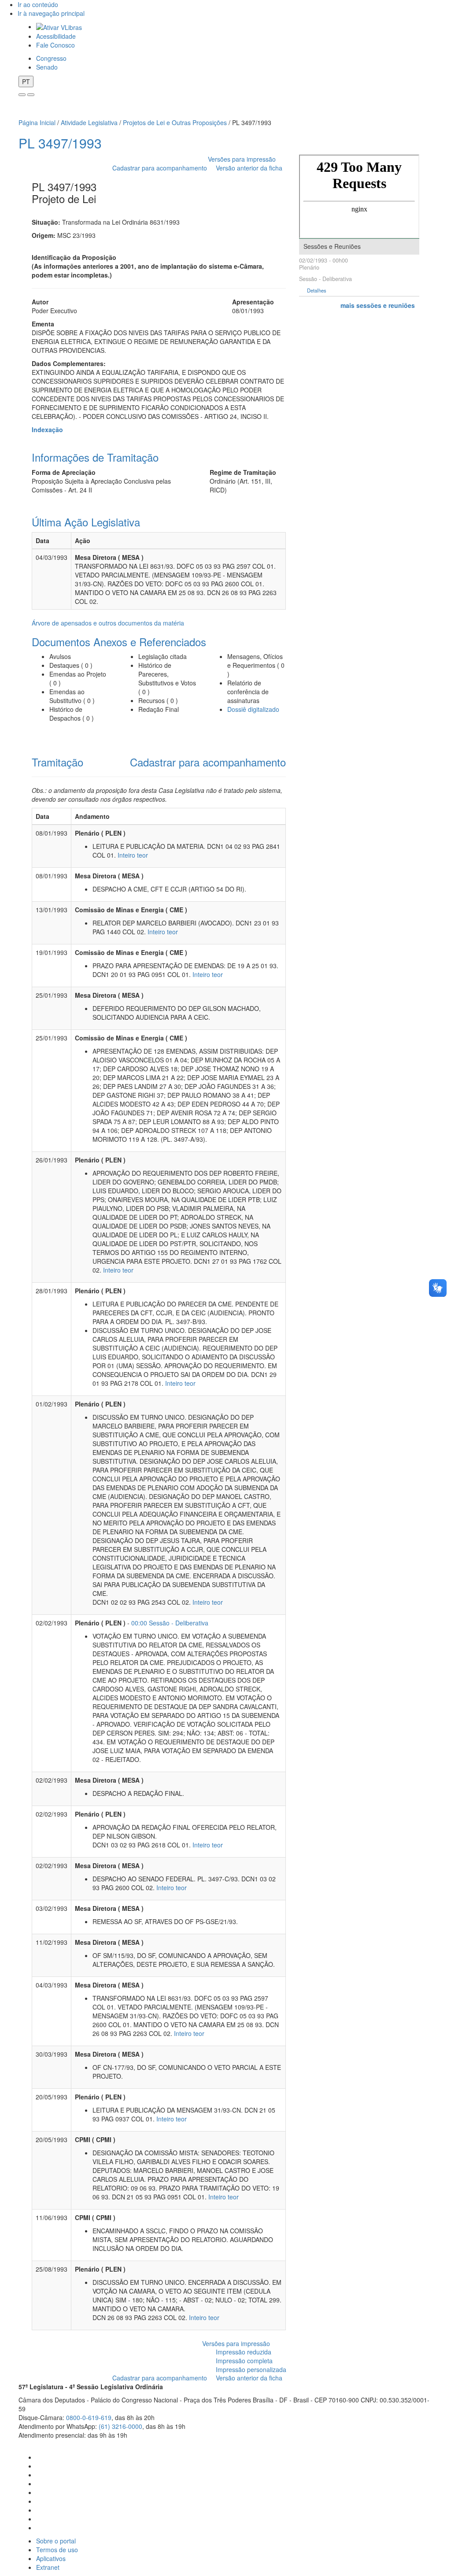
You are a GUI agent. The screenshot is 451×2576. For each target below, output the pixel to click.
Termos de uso (57, 2550)
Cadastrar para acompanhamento (161, 168)
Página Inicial (37, 122)
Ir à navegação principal (51, 13)
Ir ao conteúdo (38, 4)
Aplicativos (51, 2558)
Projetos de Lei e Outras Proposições (175, 122)
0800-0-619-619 (89, 2417)
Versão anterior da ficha (249, 168)
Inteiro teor (133, 855)
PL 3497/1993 (60, 143)
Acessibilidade (56, 36)
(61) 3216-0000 (120, 2426)
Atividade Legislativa (89, 122)
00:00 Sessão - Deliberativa (170, 1623)
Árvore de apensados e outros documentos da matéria (108, 623)
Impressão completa (244, 2361)
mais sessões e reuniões (378, 305)
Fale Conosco (55, 45)
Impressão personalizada (251, 2369)
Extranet (48, 2567)
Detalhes (317, 291)
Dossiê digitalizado (253, 709)
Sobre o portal (56, 2541)
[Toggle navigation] (22, 95)
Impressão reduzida (244, 2352)
